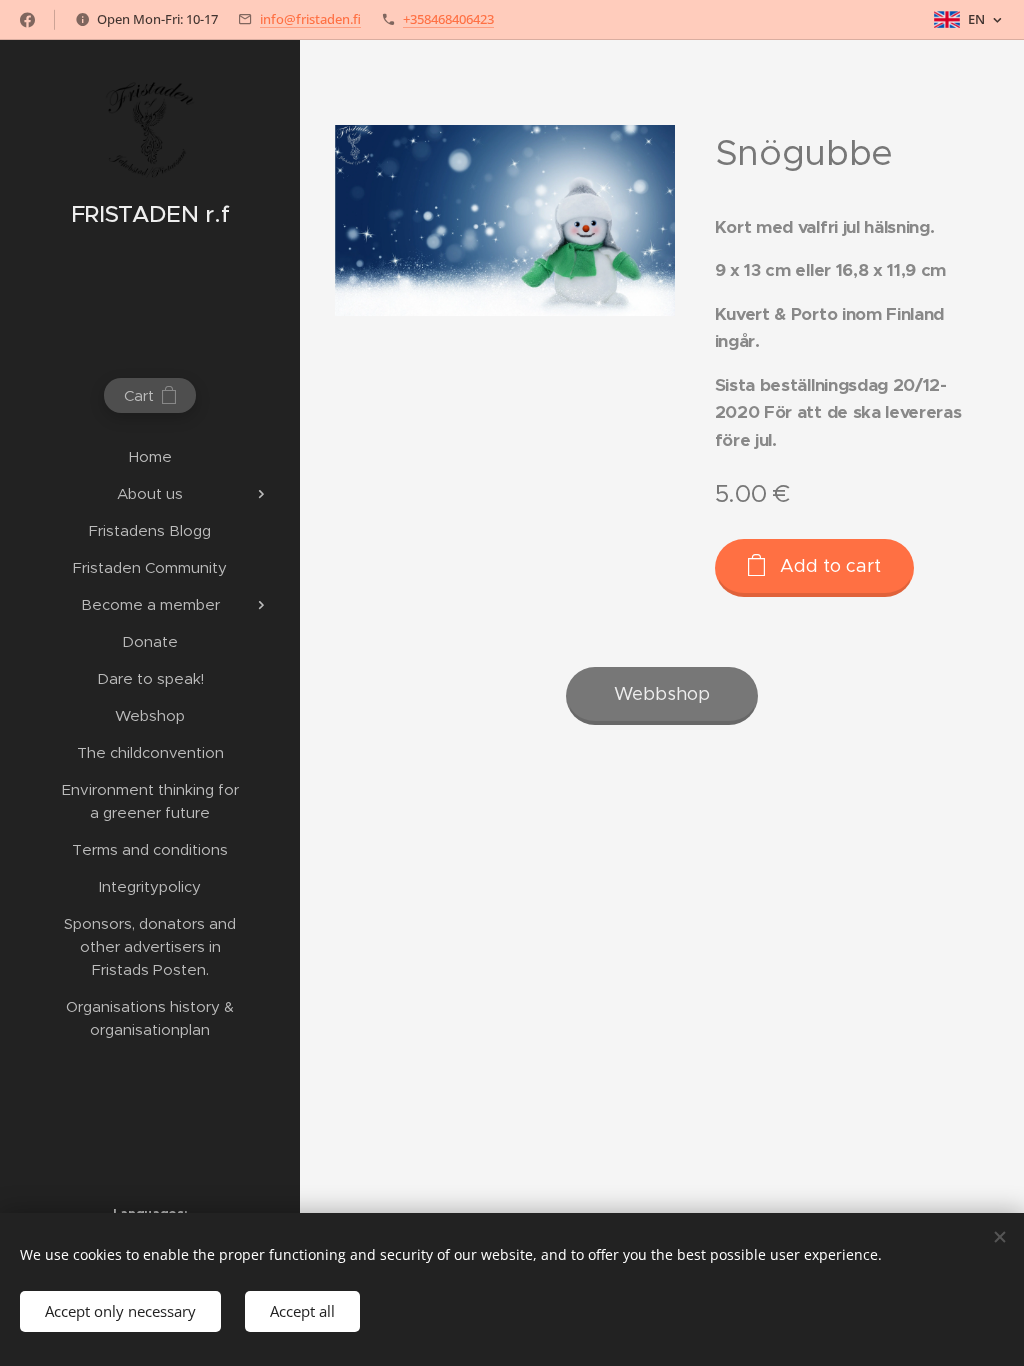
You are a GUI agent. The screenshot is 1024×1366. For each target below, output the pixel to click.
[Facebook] (27, 20)
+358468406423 (448, 19)
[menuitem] (150, 456)
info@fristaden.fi (310, 19)
